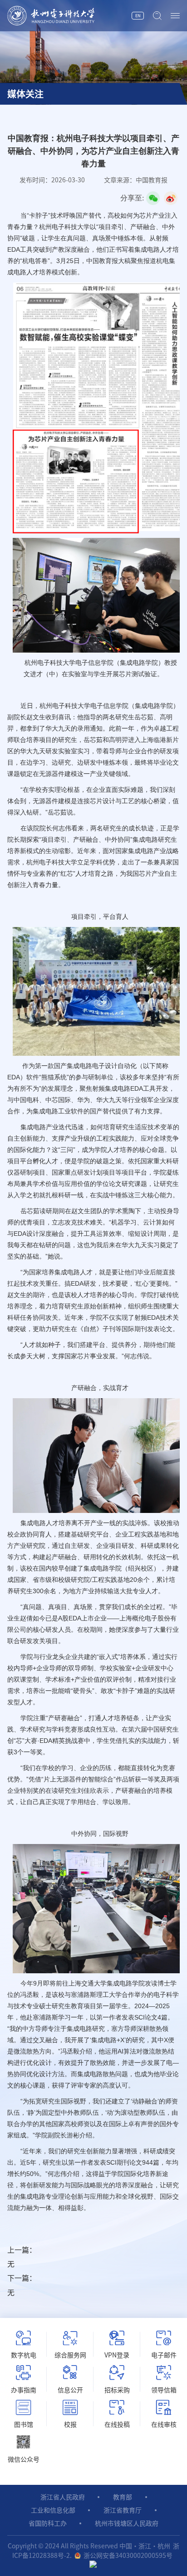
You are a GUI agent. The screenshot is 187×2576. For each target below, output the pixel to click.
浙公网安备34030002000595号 (128, 2556)
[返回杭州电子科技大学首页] (69, 16)
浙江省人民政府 (63, 2497)
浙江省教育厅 (123, 2510)
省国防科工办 (48, 2523)
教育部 (123, 2497)
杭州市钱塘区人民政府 (127, 2523)
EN (138, 16)
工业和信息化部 (53, 2510)
